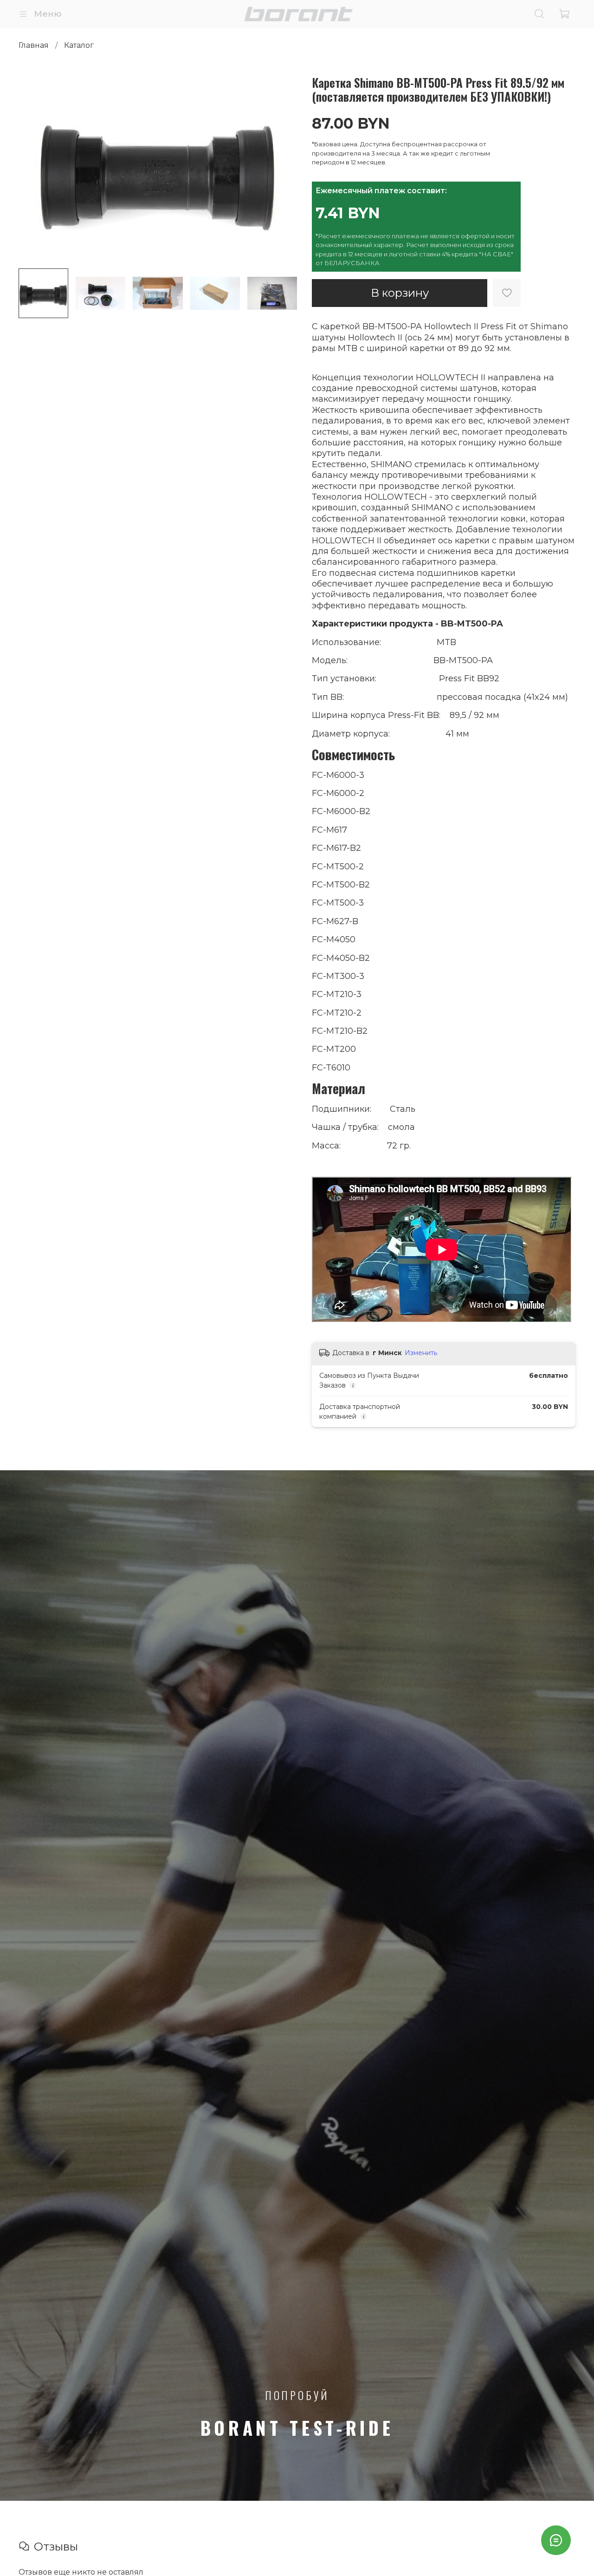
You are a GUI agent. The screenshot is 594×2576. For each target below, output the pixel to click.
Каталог (79, 45)
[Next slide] (282, 168)
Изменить (421, 1353)
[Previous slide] (33, 168)
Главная (34, 45)
